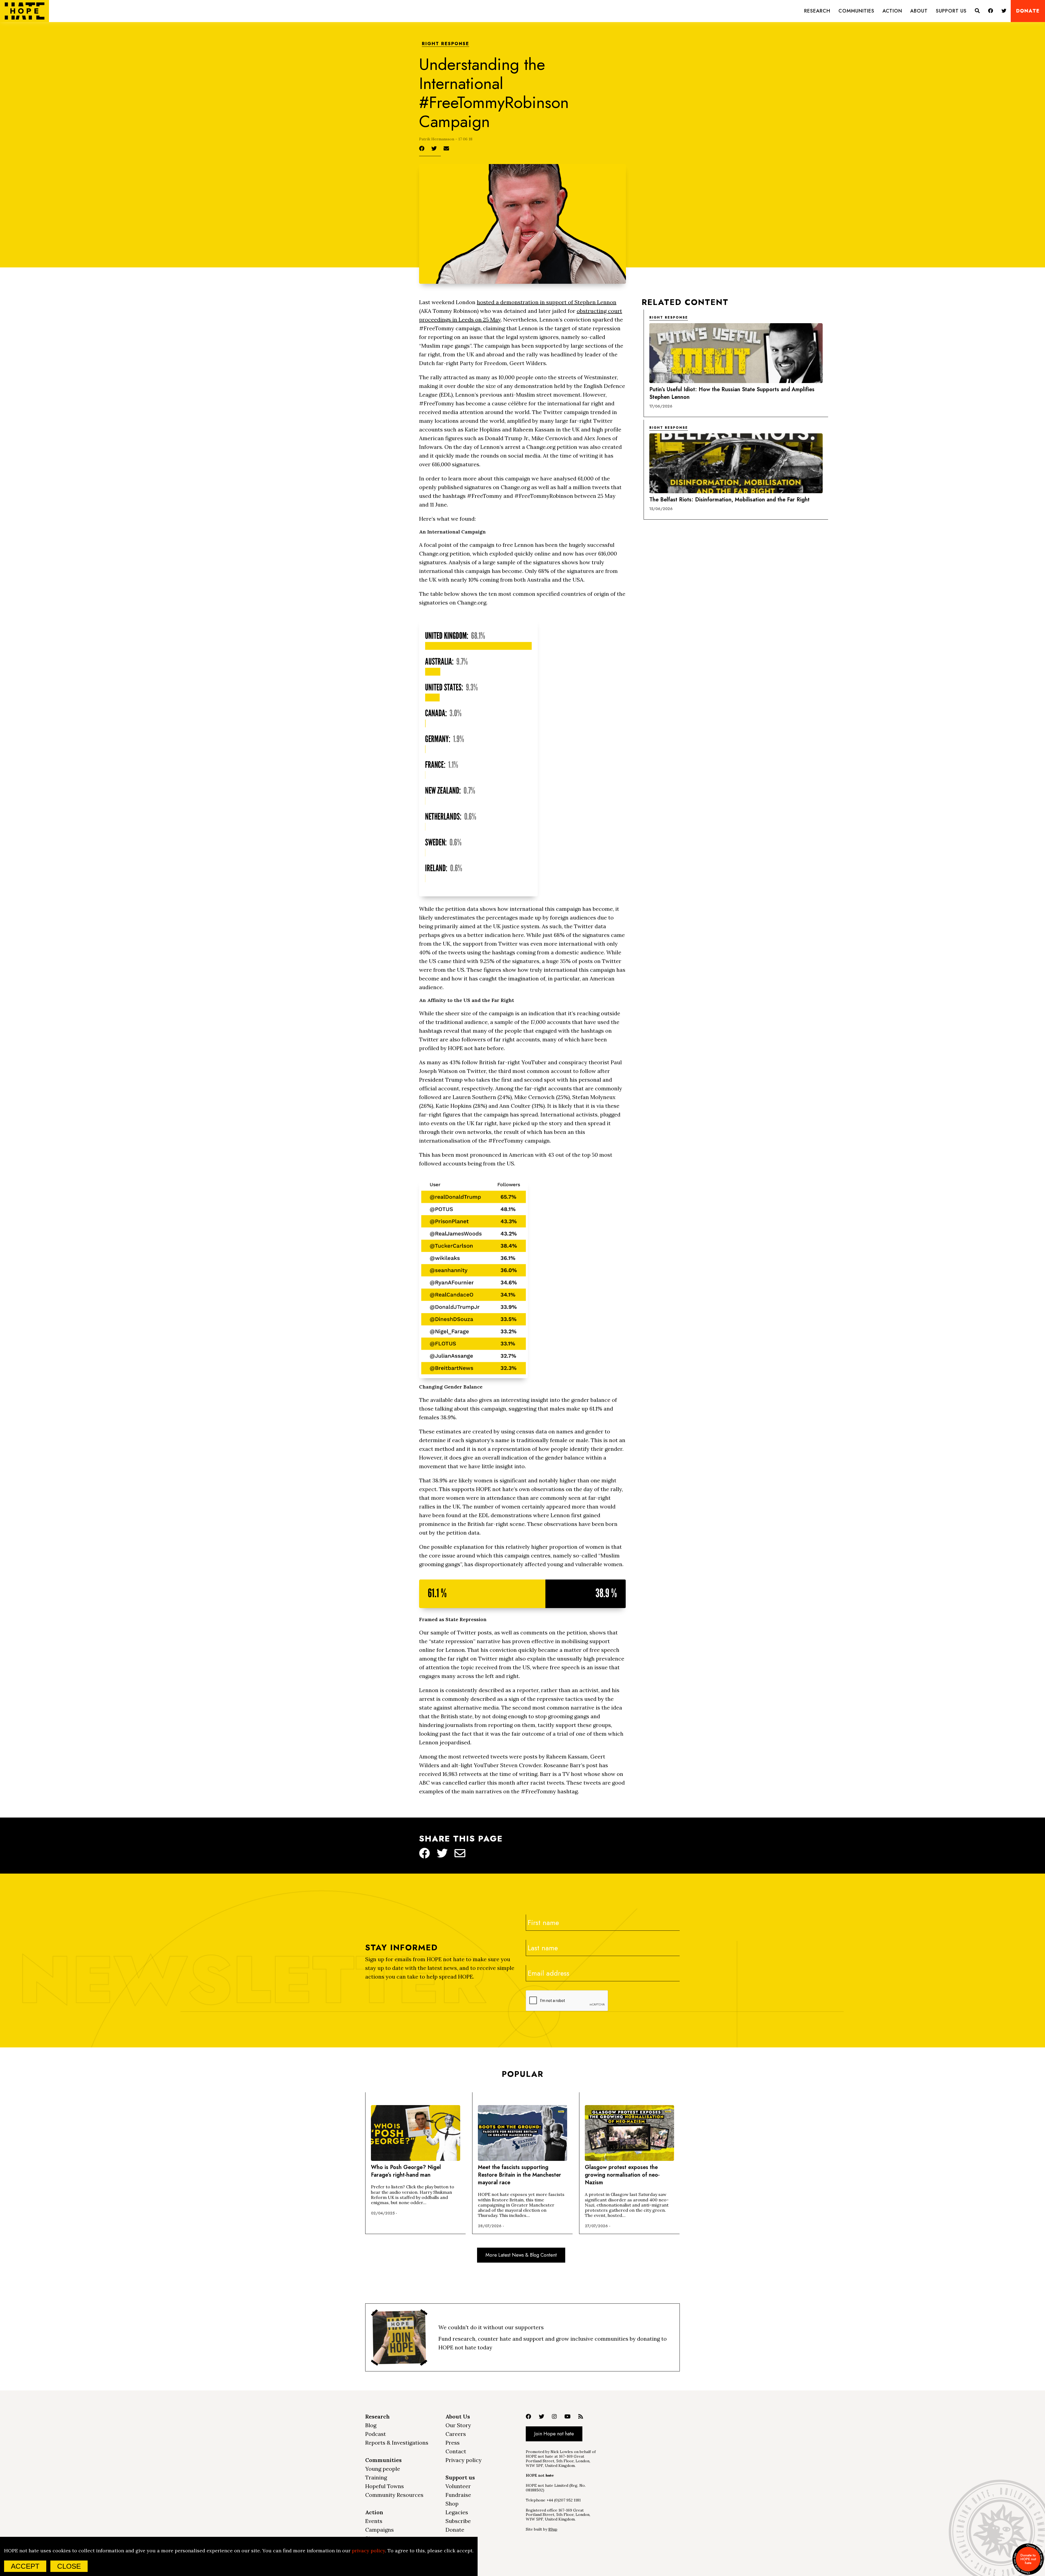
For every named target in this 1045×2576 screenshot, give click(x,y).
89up (553, 2529)
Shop (452, 2503)
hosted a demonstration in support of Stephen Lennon (547, 302)
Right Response (445, 44)
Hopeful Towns (385, 2486)
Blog (371, 2425)
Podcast (376, 2434)
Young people (383, 2469)
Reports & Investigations (397, 2443)
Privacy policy (464, 2460)
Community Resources (394, 2495)
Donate (1028, 11)
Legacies (457, 2512)
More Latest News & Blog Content (521, 2255)
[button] (817, 11)
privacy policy (368, 2551)
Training (376, 2477)
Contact (456, 2451)
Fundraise (458, 2495)
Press (453, 2443)
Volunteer (458, 2486)
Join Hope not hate (554, 2434)
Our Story (458, 2425)
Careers (456, 2434)
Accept (25, 2566)
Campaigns (379, 2530)
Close (69, 2566)
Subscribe (458, 2521)
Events (374, 2521)
